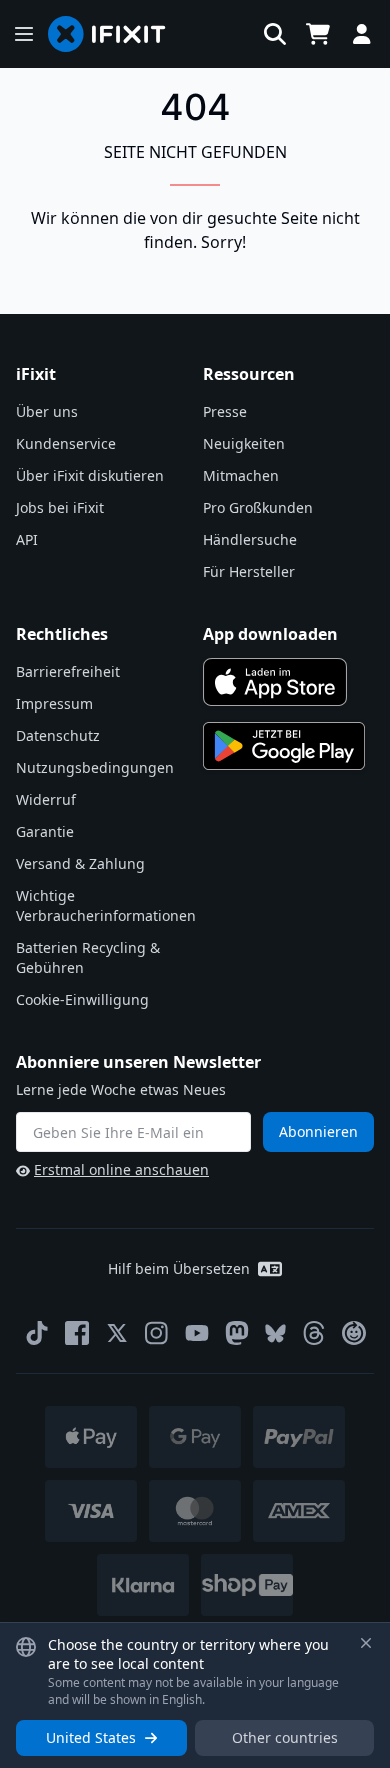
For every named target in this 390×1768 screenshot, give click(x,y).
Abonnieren (318, 1131)
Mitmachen (241, 475)
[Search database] (275, 34)
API (27, 539)
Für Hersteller (249, 571)
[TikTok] (37, 1333)
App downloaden (270, 634)
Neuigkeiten (244, 443)
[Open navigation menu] (24, 34)
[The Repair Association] (354, 1333)
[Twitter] (117, 1333)
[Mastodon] (237, 1333)
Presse (225, 411)
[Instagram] (157, 1333)
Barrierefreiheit (68, 671)
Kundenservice (66, 443)
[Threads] (314, 1333)
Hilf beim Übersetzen (179, 1268)
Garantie (45, 831)
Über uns (47, 411)
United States (91, 1737)
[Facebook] (77, 1333)
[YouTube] (197, 1333)
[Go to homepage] (115, 34)
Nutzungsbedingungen (95, 767)
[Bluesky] (275, 1333)
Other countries (285, 1737)
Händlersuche (250, 539)
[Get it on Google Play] (284, 746)
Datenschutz (58, 735)
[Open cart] (318, 34)
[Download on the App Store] (275, 682)
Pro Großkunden (258, 507)
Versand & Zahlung (80, 863)
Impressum (54, 703)
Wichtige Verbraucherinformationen (106, 905)
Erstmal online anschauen (121, 1169)
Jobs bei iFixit (60, 507)
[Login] (362, 34)
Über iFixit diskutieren (90, 475)
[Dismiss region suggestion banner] (366, 1643)
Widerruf (46, 799)
